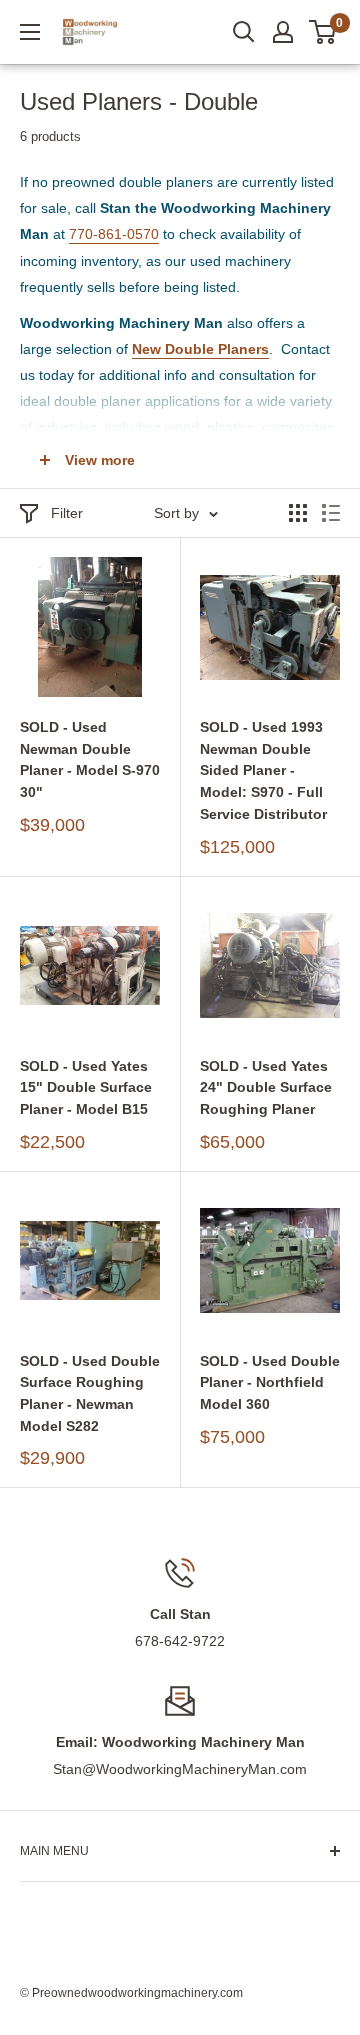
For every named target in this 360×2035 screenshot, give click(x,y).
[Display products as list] (331, 513)
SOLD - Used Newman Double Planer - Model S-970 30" (90, 759)
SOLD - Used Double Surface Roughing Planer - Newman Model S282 (90, 1393)
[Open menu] (30, 32)
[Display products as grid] (298, 513)
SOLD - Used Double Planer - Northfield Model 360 (270, 1382)
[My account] (283, 32)
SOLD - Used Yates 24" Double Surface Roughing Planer (266, 1087)
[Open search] (244, 32)
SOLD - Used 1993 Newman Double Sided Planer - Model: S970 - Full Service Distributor (263, 770)
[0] (323, 32)
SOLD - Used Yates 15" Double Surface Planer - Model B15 (86, 1087)
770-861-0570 (114, 234)
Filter (67, 513)
